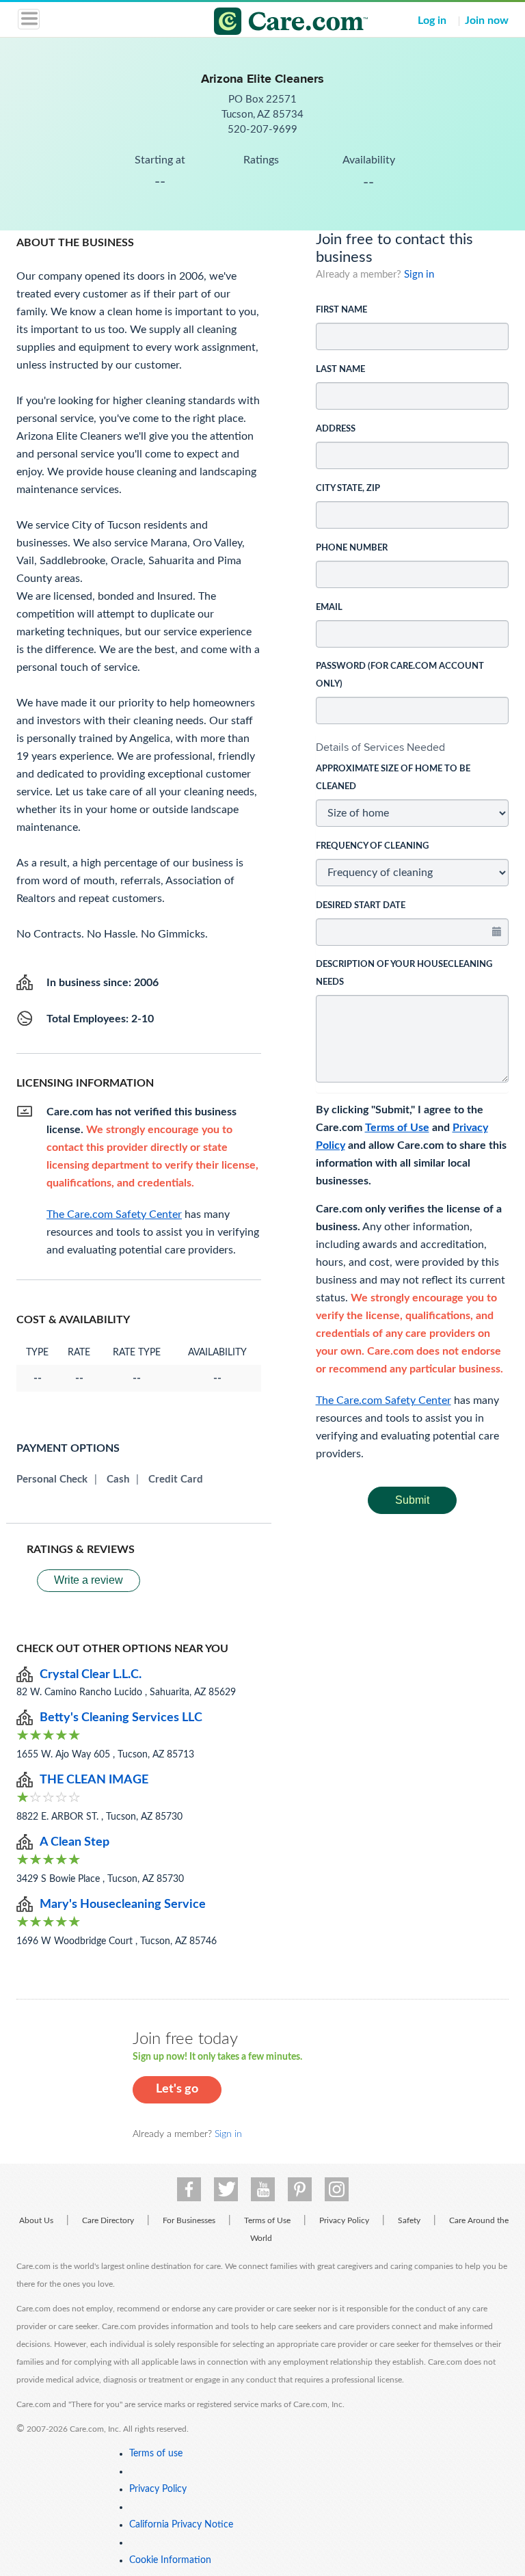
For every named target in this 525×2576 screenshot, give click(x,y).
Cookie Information (170, 2560)
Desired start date (361, 906)
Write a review (89, 1580)
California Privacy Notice (181, 2525)
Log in (432, 21)
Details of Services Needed (380, 747)
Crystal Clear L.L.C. (91, 1675)
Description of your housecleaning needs (404, 973)
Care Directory (108, 2220)
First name (341, 310)
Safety (409, 2220)
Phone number (352, 548)
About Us (36, 2220)
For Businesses (189, 2220)
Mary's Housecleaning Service (123, 1904)
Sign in (419, 275)
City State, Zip (348, 489)
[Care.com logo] (271, 23)
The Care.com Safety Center (383, 1400)
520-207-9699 (262, 130)
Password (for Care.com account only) (400, 675)
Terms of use (156, 2454)
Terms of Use (397, 1128)
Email (329, 608)
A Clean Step (75, 1842)
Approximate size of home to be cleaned (393, 778)
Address (336, 429)
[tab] (413, 747)
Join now (487, 21)
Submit (412, 1500)
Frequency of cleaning (372, 846)
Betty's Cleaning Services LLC (121, 1718)
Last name (340, 370)
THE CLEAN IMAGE (94, 1780)
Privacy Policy (344, 2220)
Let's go (177, 2089)
